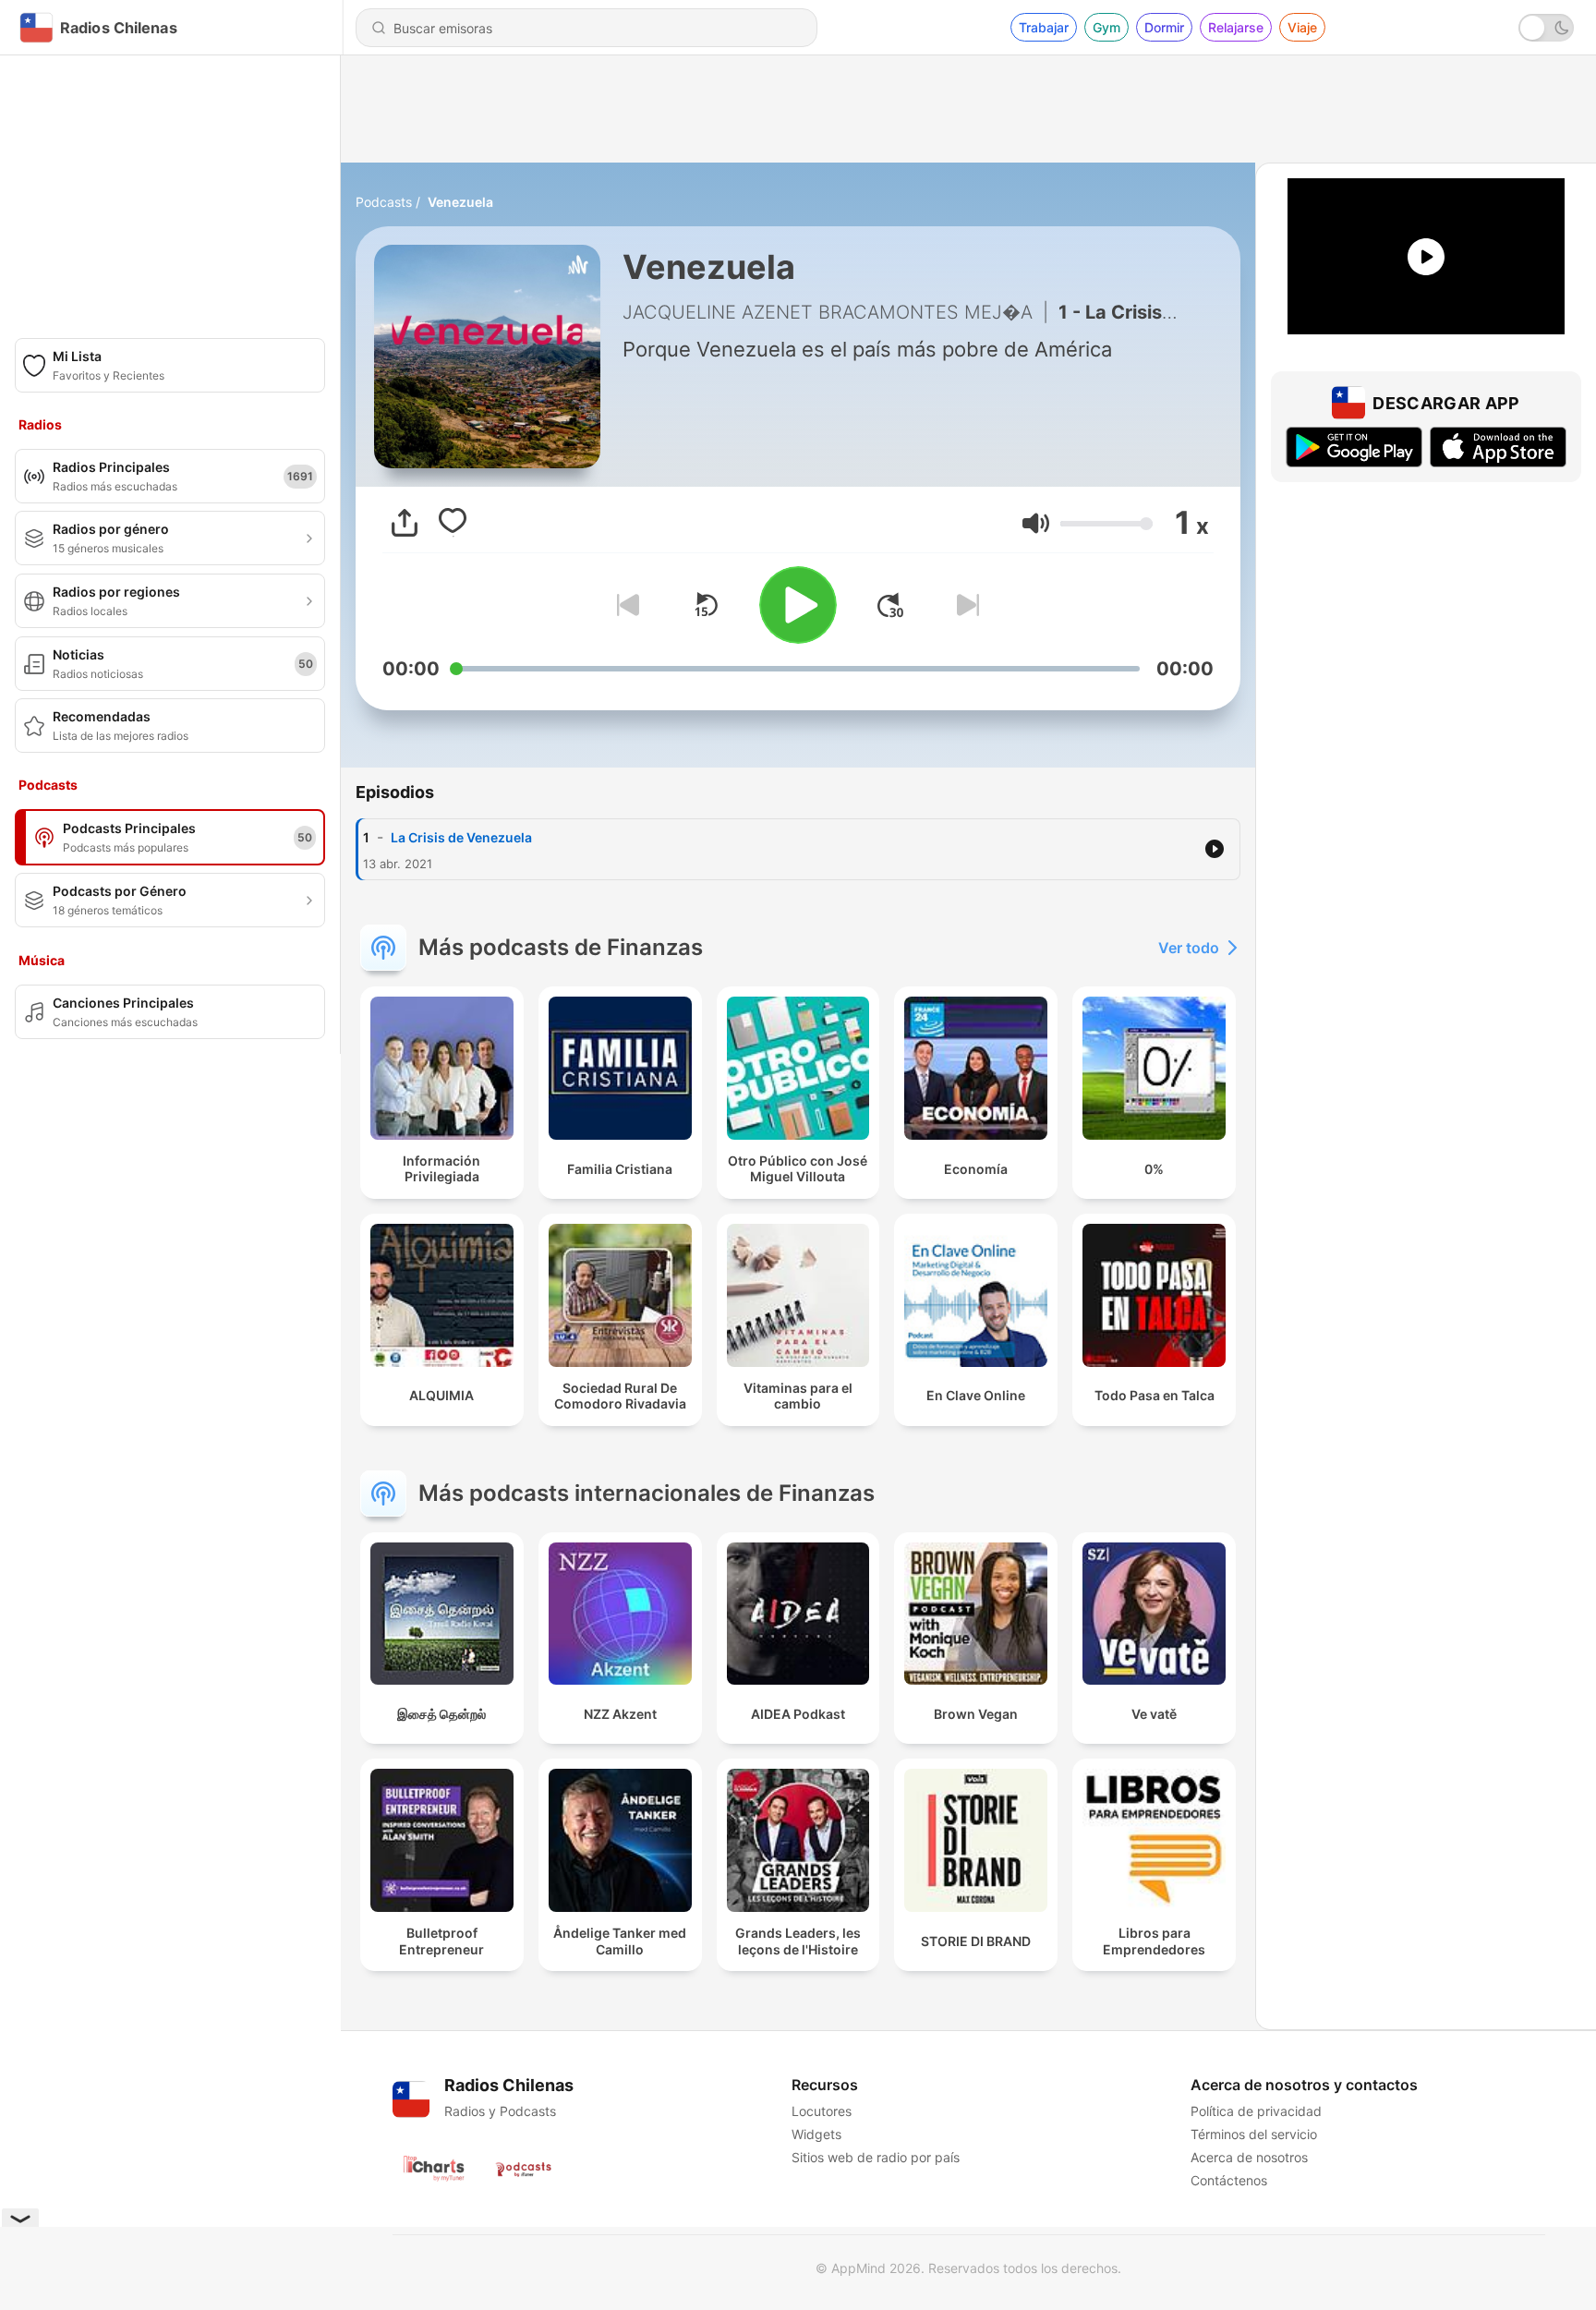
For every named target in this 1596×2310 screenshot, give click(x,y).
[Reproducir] (798, 605)
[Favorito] (453, 523)
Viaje (1302, 27)
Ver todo (1189, 948)
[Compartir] (405, 523)
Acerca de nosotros (1249, 2157)
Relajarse (1236, 27)
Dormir (1164, 27)
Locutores (822, 2111)
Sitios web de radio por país (876, 2157)
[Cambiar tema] (1546, 28)
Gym (1106, 27)
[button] (1036, 523)
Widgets (816, 2134)
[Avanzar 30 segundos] (890, 605)
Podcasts (384, 202)
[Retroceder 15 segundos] (706, 605)
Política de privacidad (1256, 2111)
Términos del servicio (1254, 2134)
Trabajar (1044, 27)
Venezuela (460, 202)
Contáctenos (1229, 2180)
